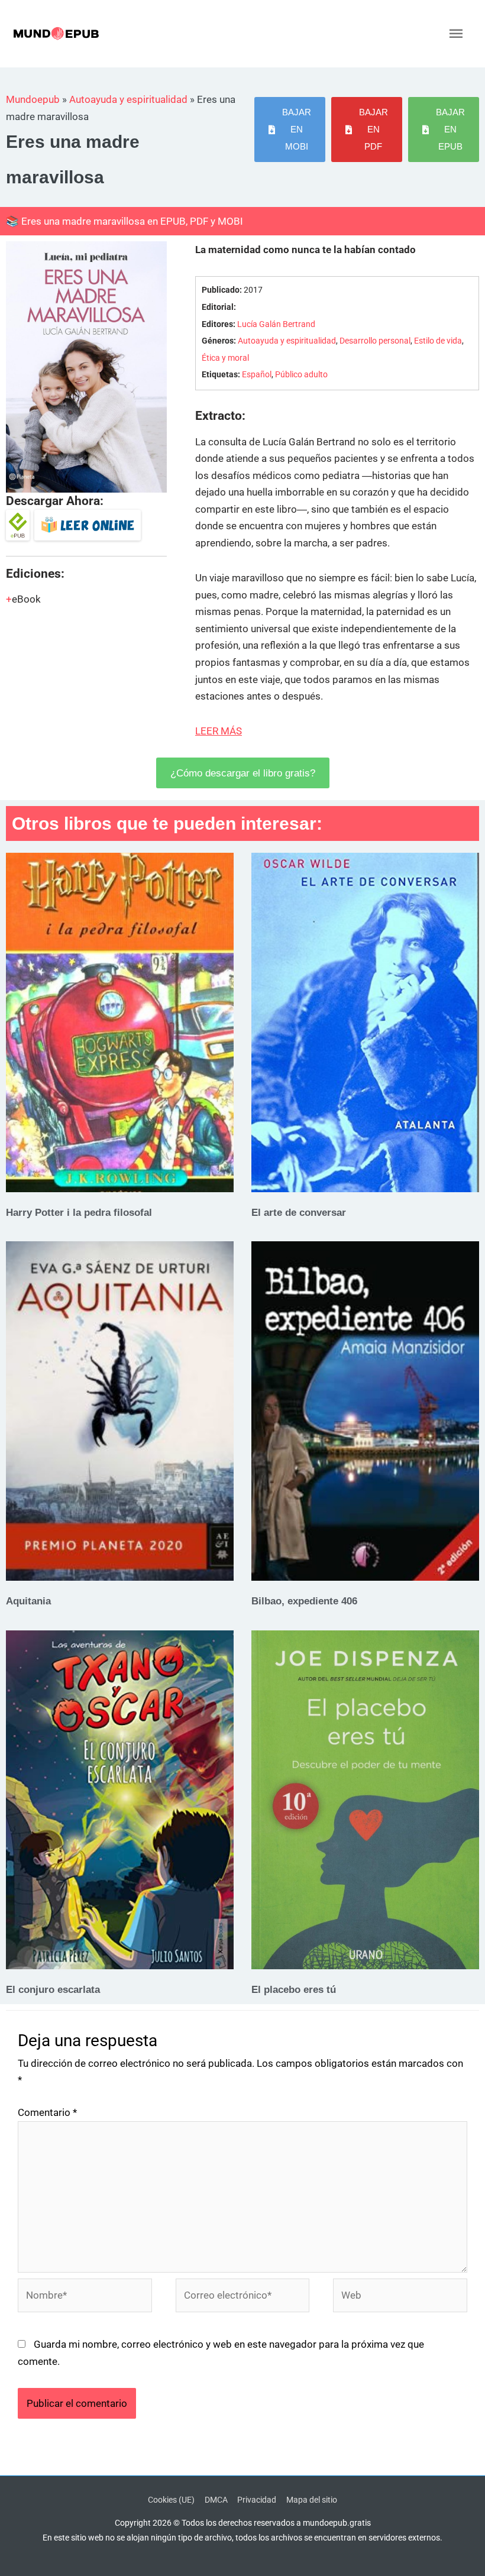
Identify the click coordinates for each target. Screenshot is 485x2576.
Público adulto (301, 375)
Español (257, 375)
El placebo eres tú (294, 1989)
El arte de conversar (299, 1212)
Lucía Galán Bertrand (276, 324)
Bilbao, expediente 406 (304, 1601)
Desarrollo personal (375, 341)
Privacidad (257, 2500)
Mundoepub (33, 99)
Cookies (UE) (171, 2500)
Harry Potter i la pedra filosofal (79, 1212)
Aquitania (28, 1601)
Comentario (47, 2112)
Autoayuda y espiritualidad (128, 99)
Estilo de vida (438, 341)
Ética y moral (225, 358)
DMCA (216, 2500)
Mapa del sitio (312, 2500)
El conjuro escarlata (53, 1989)
